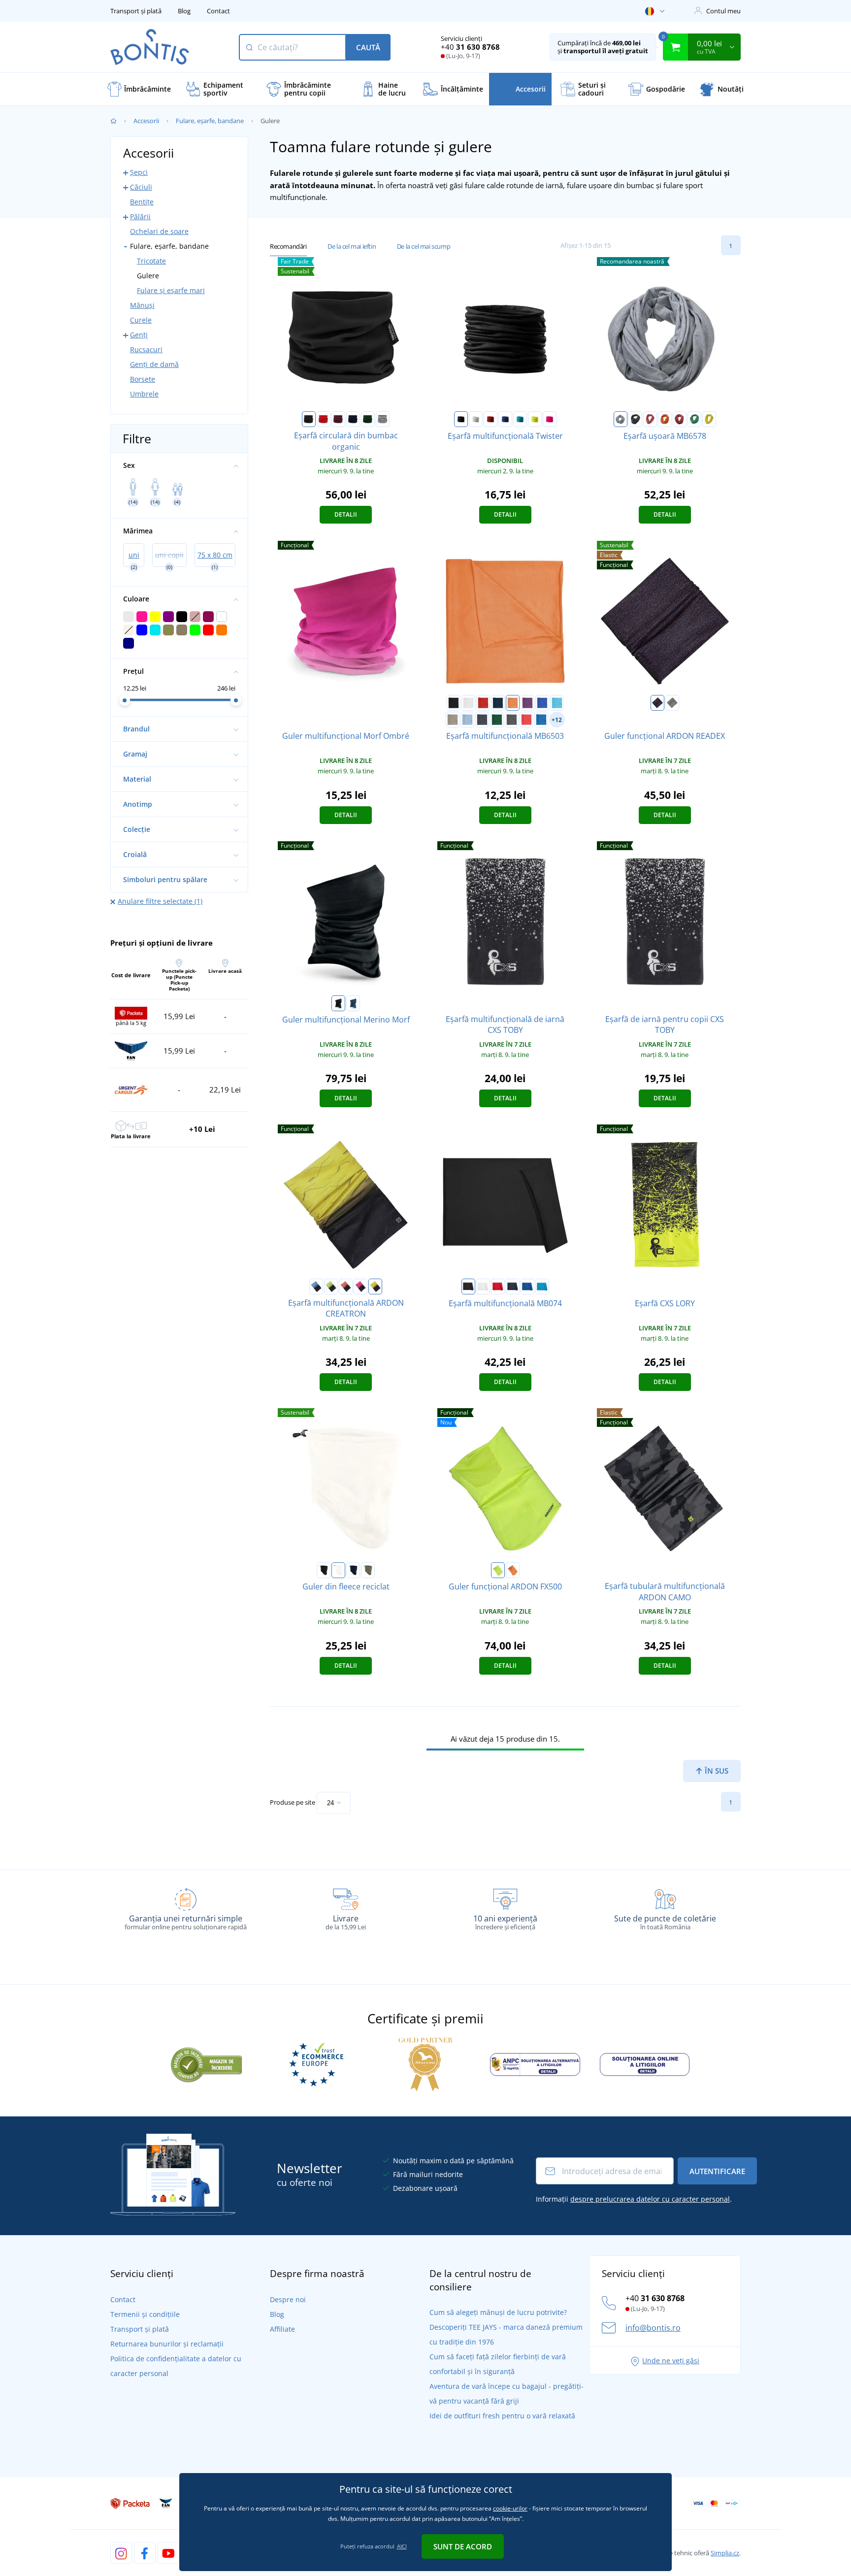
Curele (141, 320)
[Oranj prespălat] (665, 419)
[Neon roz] (550, 419)
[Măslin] (368, 1570)
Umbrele (144, 394)
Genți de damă (154, 364)
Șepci (139, 172)
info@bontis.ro (653, 2328)
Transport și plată (136, 11)
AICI (402, 2546)
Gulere (148, 276)
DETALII (346, 514)
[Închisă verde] (497, 720)
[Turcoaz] (520, 419)
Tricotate (151, 261)
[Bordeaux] (338, 419)
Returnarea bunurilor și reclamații (167, 2344)
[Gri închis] (657, 703)
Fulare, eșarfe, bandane (210, 121)
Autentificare (717, 2171)
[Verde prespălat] (694, 419)
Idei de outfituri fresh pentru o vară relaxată (502, 2416)
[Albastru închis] (498, 703)
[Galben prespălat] (709, 419)
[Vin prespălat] (680, 419)
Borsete (143, 379)
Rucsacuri (146, 349)
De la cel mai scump (424, 246)
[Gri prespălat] (621, 419)
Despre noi (288, 2299)
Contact (218, 11)
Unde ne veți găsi (671, 2361)
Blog (184, 11)
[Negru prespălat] (635, 419)
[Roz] (360, 1287)
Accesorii (146, 121)
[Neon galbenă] (535, 419)
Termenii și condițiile (145, 2314)
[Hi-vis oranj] (513, 1570)
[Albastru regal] (505, 419)
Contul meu (723, 11)
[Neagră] (309, 419)
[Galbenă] (375, 1287)
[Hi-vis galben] (498, 1570)
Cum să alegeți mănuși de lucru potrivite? (498, 2312)
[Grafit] (482, 720)
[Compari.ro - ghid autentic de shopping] (206, 2063)
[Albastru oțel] (353, 1003)
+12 (557, 720)
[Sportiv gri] (383, 419)
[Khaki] (453, 720)
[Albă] (476, 419)
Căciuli (141, 187)
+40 (470, 47)
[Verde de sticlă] (368, 419)
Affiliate (282, 2329)
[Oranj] (513, 703)
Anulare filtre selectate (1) (160, 901)
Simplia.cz (725, 2553)
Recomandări (288, 246)
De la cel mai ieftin (352, 246)
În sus (716, 1771)
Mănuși (142, 305)
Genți (139, 335)
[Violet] (527, 703)
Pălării (140, 216)
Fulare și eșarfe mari (171, 290)
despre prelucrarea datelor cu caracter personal (650, 2199)
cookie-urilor (510, 2508)
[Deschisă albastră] (467, 720)
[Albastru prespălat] (541, 720)
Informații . (634, 2199)
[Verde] (331, 1287)
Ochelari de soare (159, 231)
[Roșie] (324, 419)
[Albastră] (316, 1287)
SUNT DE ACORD (463, 2546)
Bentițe (142, 202)
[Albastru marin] (353, 419)
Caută (368, 47)
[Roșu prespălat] (650, 419)
